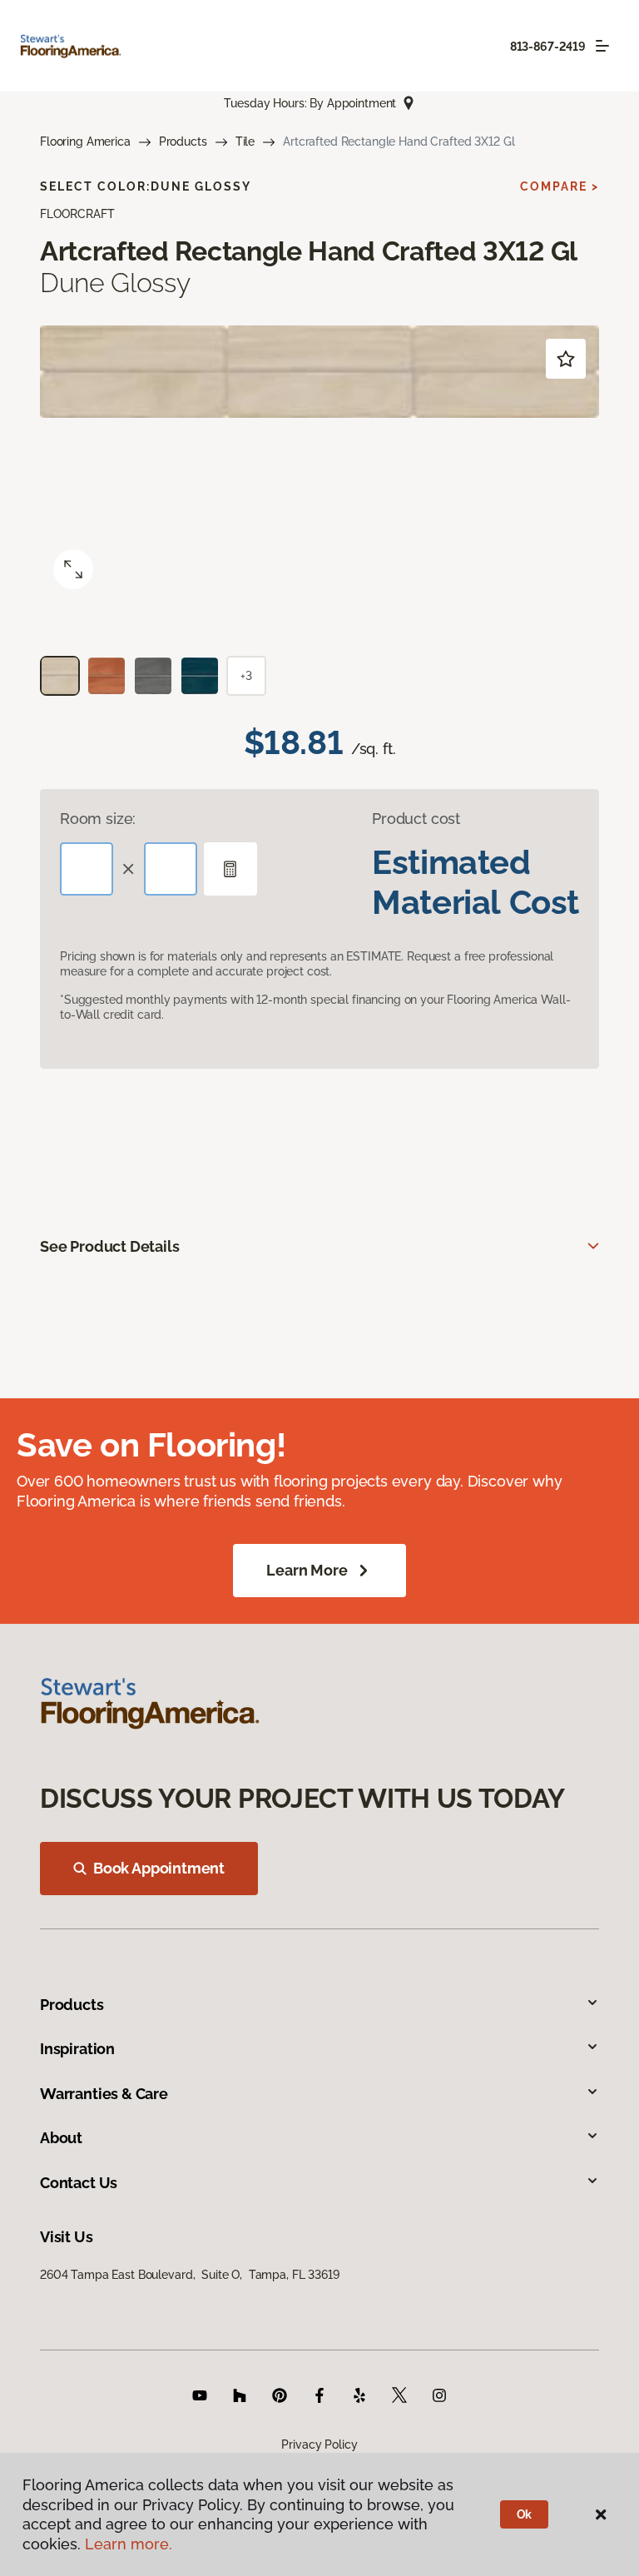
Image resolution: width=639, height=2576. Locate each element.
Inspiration (77, 2049)
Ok (525, 2514)
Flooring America (85, 141)
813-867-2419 (548, 47)
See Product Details (110, 1246)
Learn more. (129, 2544)
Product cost (416, 819)
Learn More (307, 1570)
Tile (245, 141)
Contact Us (79, 2183)
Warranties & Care (104, 2094)
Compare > (560, 186)
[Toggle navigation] (602, 46)
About (61, 2138)
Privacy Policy (319, 2444)
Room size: (98, 819)
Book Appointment (159, 1868)
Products (183, 141)
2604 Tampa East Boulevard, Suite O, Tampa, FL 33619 (190, 2275)
